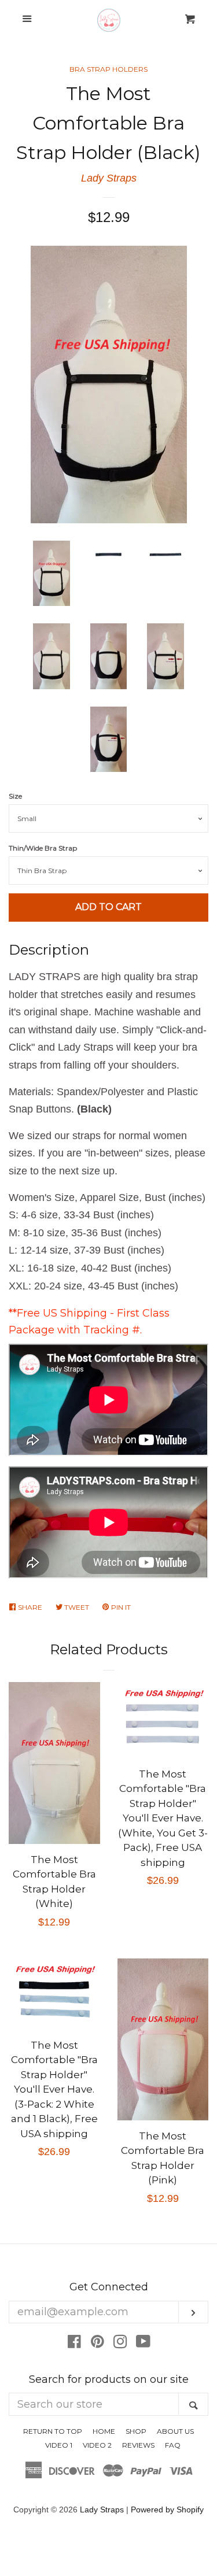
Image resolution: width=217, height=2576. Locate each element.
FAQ (173, 2445)
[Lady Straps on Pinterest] (98, 2344)
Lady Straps (109, 178)
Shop (136, 2431)
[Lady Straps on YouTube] (143, 2344)
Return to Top (53, 2431)
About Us (175, 2431)
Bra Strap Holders (108, 69)
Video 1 (59, 2445)
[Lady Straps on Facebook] (74, 2344)
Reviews (138, 2445)
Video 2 (97, 2445)
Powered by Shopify (167, 2510)
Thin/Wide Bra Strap (43, 848)
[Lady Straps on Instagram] (120, 2344)
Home (104, 2431)
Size (15, 796)
